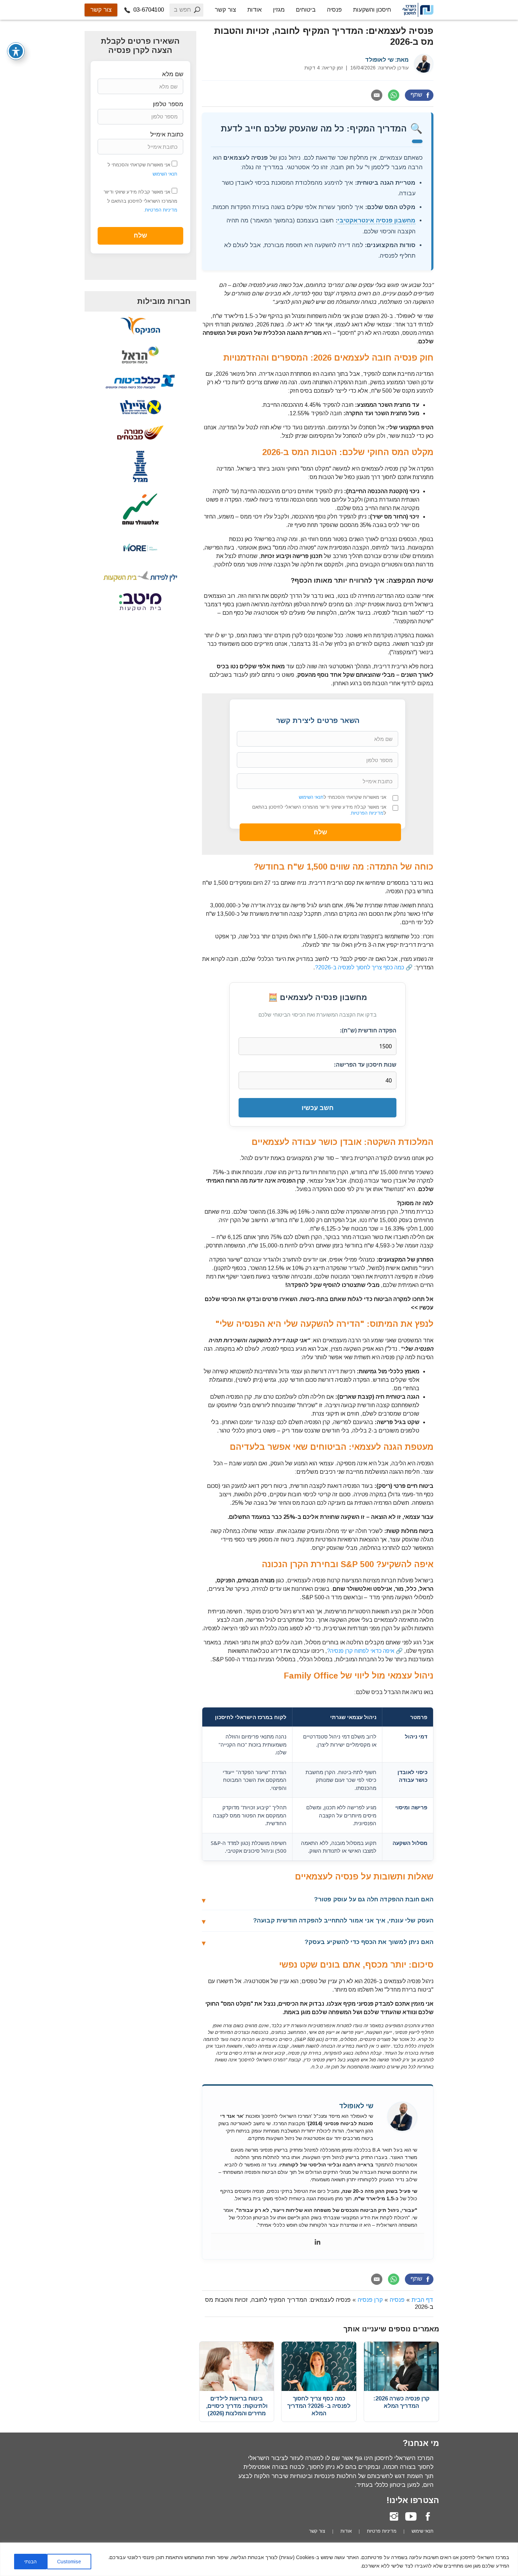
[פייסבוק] (428, 2516)
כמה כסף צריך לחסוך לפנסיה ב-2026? (360, 967)
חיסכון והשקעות (372, 10)
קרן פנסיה (370, 2300)
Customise (69, 2562)
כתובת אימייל (167, 134)
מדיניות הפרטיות (367, 813)
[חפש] (197, 10)
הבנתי (30, 2562)
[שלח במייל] (377, 95)
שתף (416, 95)
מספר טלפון (168, 104)
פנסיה (334, 10)
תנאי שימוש (423, 2531)
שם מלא (173, 74)
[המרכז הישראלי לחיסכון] (418, 10)
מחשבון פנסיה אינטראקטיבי (377, 220)
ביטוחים (306, 10)
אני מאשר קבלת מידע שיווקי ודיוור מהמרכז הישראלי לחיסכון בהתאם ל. (319, 810)
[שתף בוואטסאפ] (394, 95)
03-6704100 (148, 10)
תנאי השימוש (311, 797)
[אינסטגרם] (394, 2516)
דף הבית (423, 2300)
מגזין (279, 10)
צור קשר (225, 10)
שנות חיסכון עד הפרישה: (365, 1065)
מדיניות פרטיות (382, 2531)
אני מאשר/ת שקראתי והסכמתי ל (343, 797)
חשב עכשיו (318, 1108)
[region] (259, 2559)
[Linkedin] (317, 2242)
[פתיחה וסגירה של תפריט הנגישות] (16, 51)
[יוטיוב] (411, 2516)
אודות (255, 10)
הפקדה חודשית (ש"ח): (368, 1030)
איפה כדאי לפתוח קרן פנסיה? (361, 1651)
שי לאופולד (379, 60)
